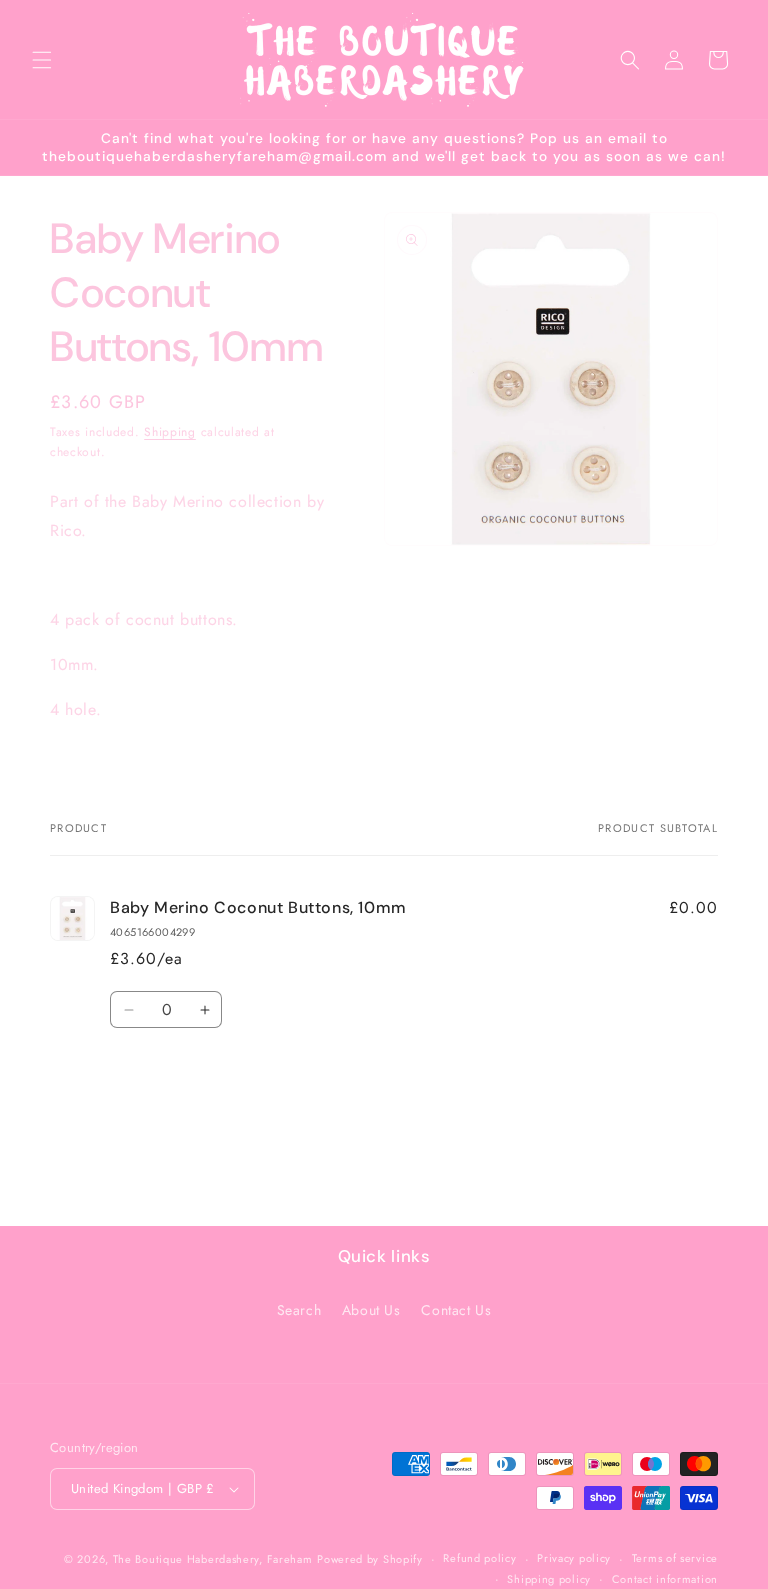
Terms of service (675, 1558)
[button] (42, 60)
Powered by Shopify (370, 1559)
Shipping (170, 432)
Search (299, 1310)
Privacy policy (574, 1558)
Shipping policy (549, 1579)
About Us (371, 1310)
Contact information (665, 1579)
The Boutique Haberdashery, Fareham (213, 1559)
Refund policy (479, 1558)
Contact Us (456, 1310)
